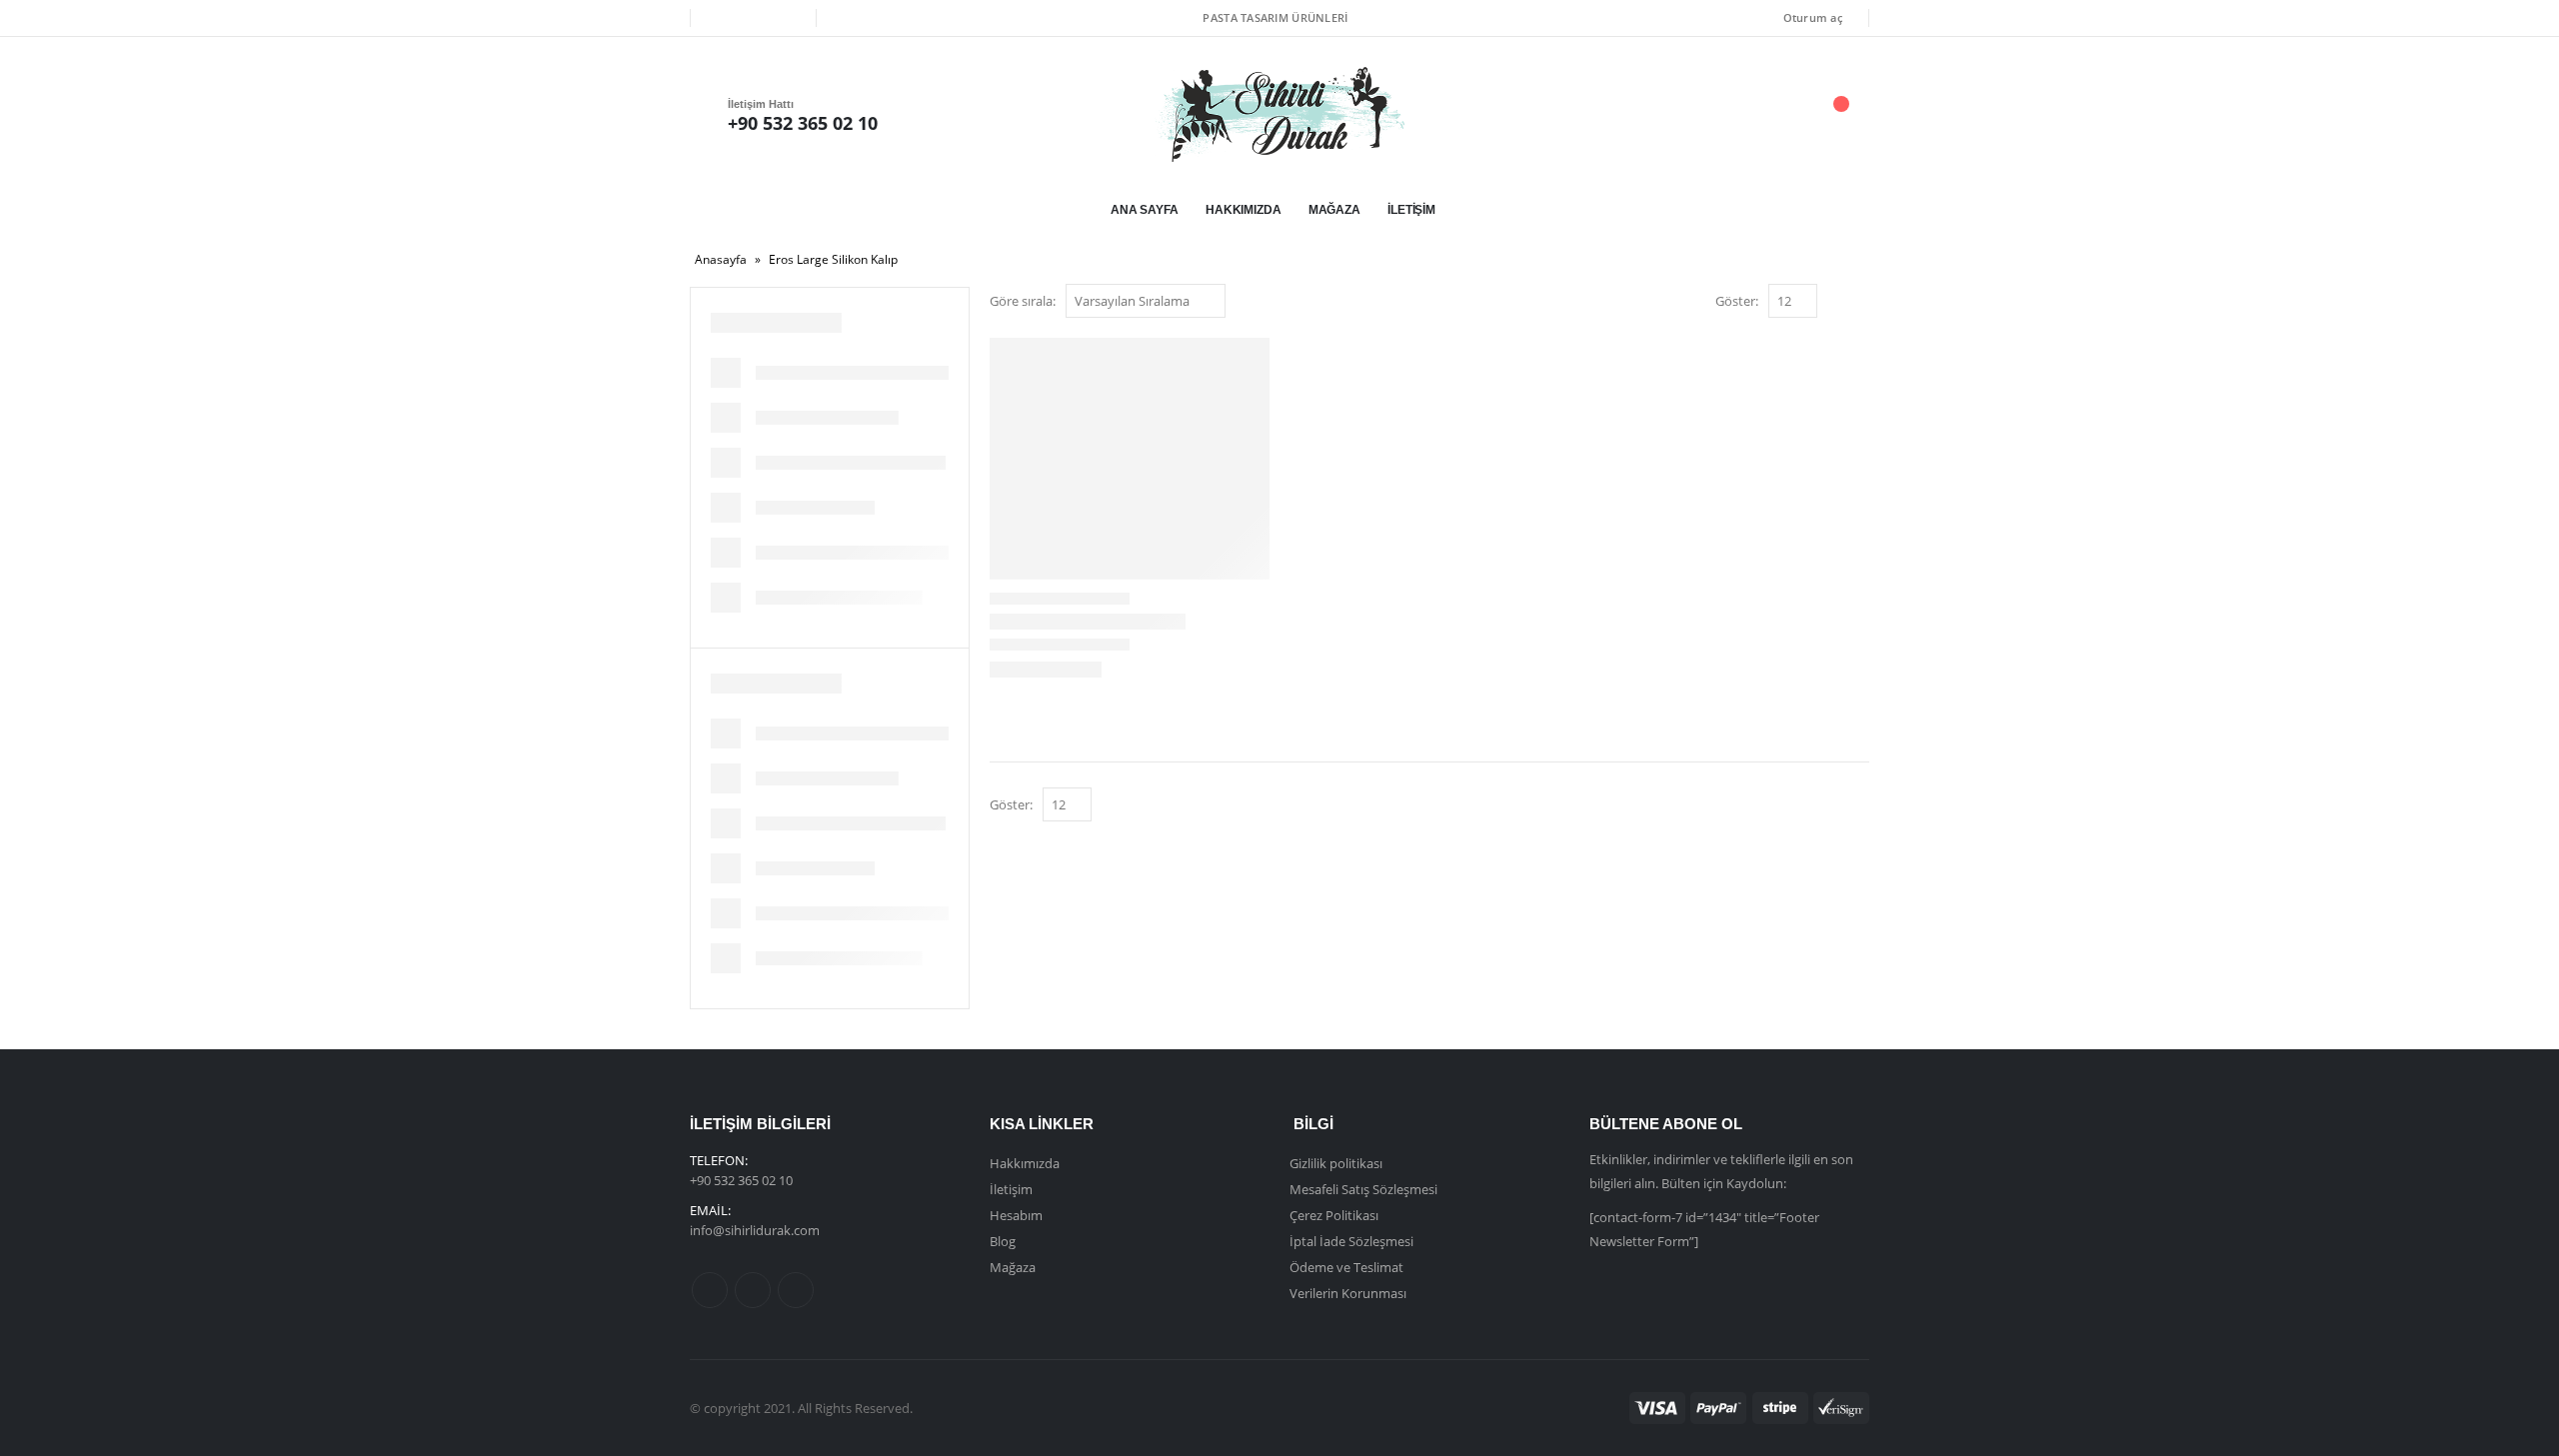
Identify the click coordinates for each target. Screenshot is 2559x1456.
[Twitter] (753, 18)
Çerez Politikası (1334, 1215)
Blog (1003, 1241)
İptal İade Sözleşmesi (1351, 1241)
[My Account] (1728, 114)
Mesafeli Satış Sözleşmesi (1363, 1189)
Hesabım (1016, 1215)
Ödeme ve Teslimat (1346, 1267)
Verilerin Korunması (1348, 1293)
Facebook (710, 1290)
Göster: (1737, 301)
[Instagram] (787, 18)
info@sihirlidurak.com (755, 1230)
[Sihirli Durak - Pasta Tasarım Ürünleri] (1279, 114)
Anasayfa (721, 259)
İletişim (1411, 210)
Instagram (796, 1290)
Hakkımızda (1244, 210)
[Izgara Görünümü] (1837, 302)
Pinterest (753, 1290)
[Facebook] (720, 18)
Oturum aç (1813, 17)
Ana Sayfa (1145, 210)
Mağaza (1334, 210)
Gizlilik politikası (1336, 1163)
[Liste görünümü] (1860, 302)
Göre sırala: (1023, 301)
